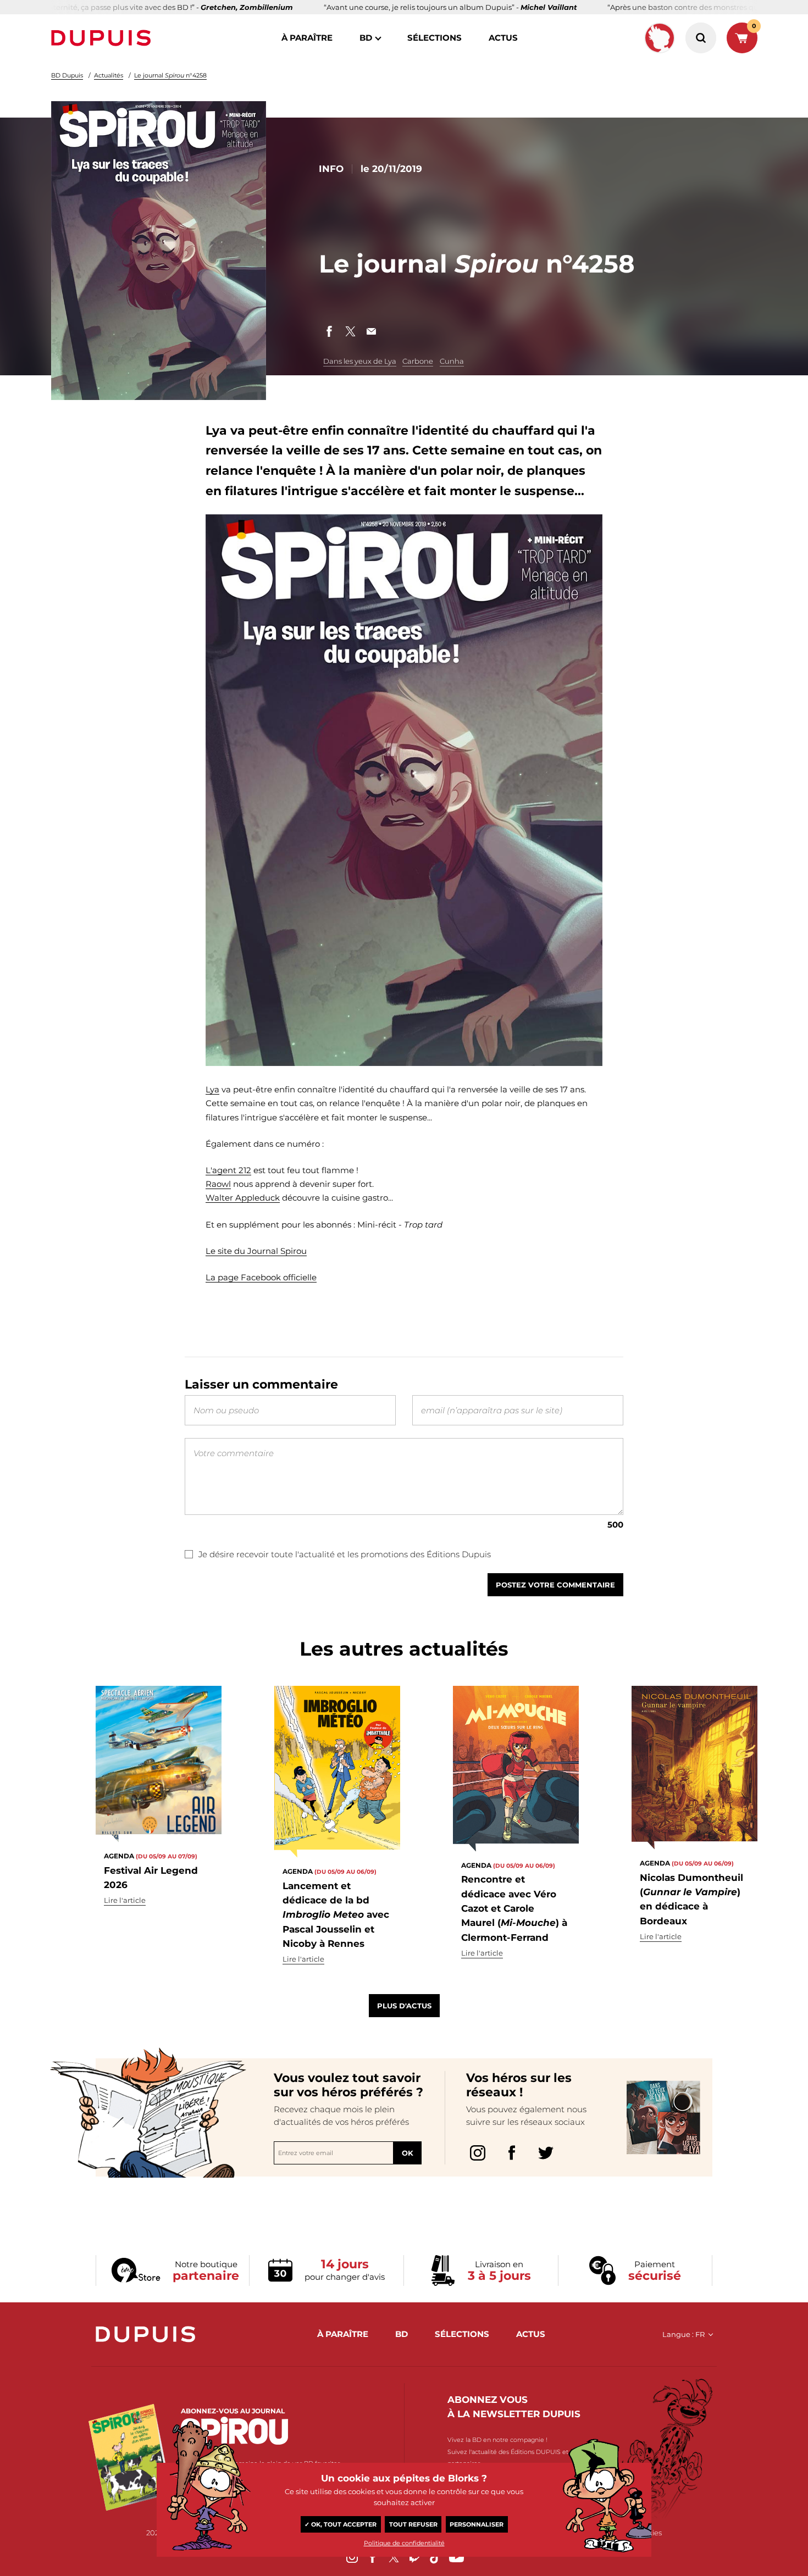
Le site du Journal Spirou (256, 1251)
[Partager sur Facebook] (329, 331)
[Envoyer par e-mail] (371, 331)
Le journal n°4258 (170, 75)
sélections (435, 38)
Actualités (109, 75)
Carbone (418, 361)
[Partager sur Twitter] (350, 331)
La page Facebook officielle (261, 1277)
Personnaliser (477, 2524)
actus (503, 38)
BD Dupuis (67, 75)
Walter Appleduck (243, 1198)
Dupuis (103, 38)
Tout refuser (413, 2524)
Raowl (218, 1184)
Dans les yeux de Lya (360, 361)
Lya (212, 1089)
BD (366, 38)
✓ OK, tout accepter (341, 2524)
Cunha (452, 361)
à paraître (307, 38)
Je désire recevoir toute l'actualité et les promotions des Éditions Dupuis (345, 1554)
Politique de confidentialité (404, 2543)
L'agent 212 (228, 1170)
